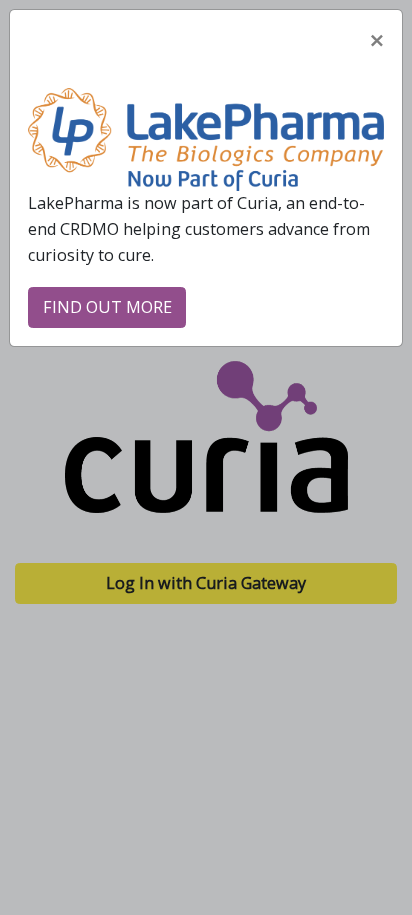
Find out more (107, 307)
